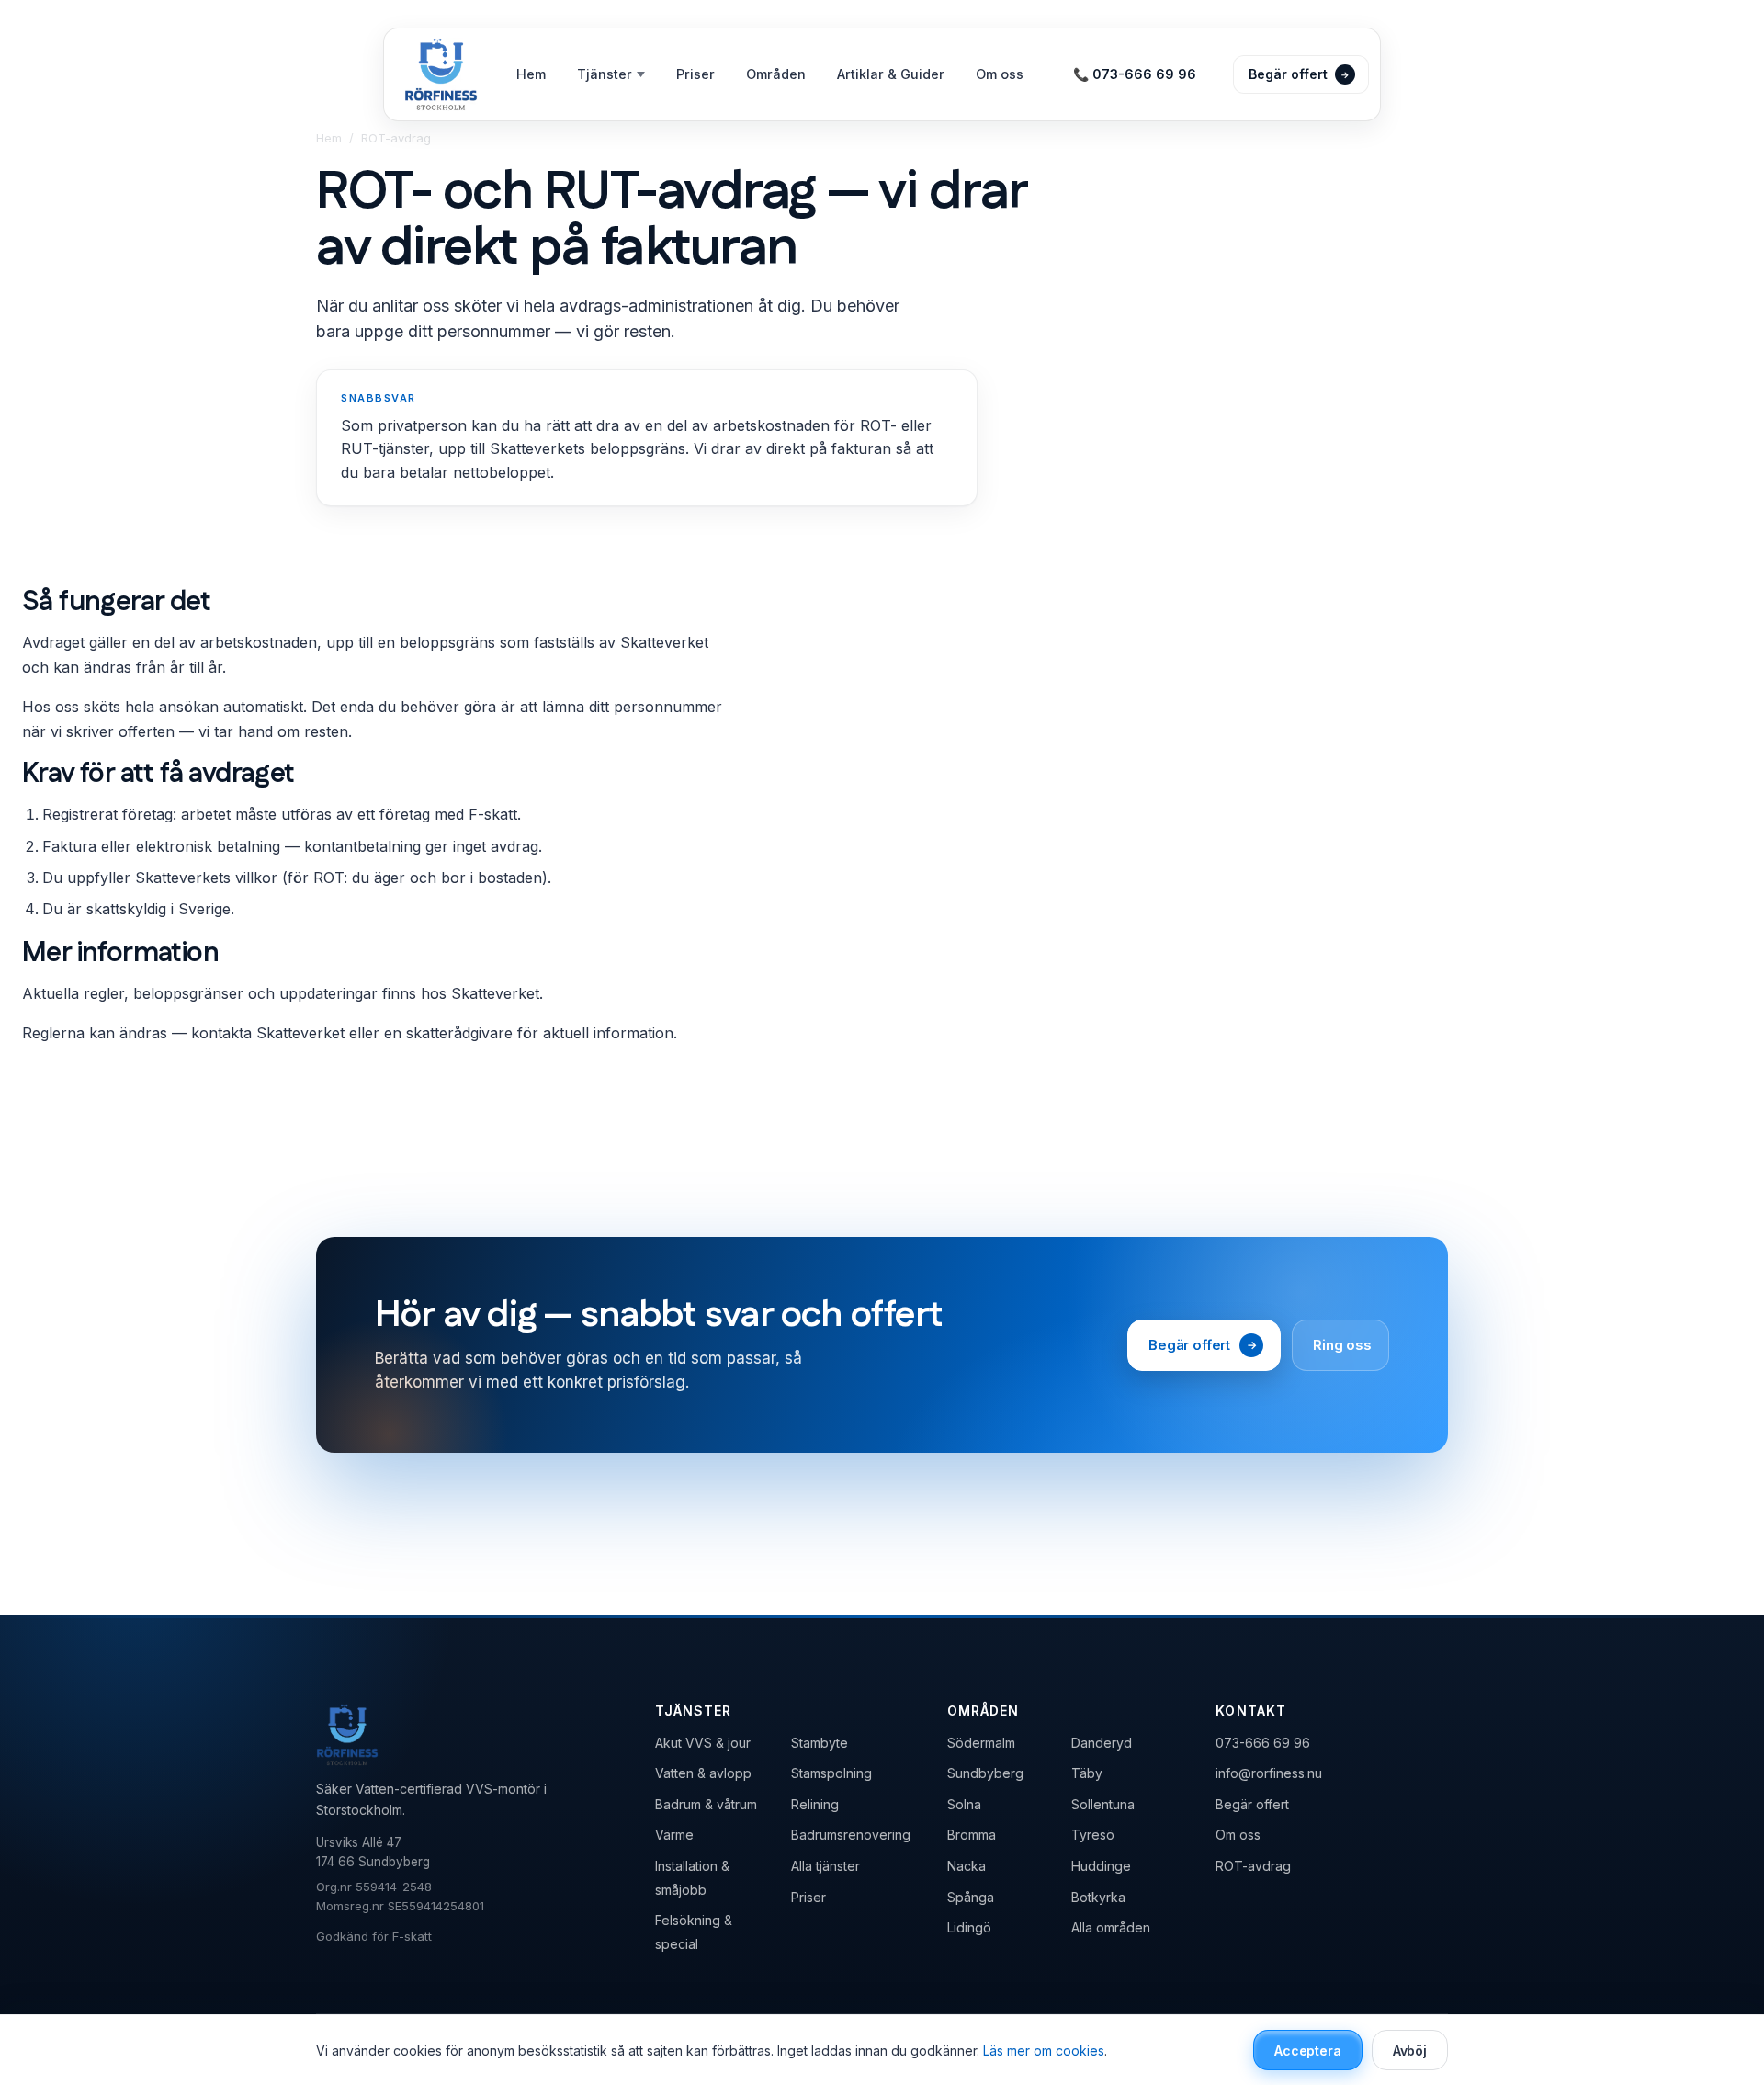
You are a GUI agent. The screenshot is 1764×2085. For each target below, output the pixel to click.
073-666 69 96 (1263, 1743)
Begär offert (1203, 1345)
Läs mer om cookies (1044, 2051)
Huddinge (1101, 1866)
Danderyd (1102, 1743)
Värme (674, 1835)
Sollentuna (1103, 1804)
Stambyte (820, 1743)
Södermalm (981, 1743)
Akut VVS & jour (703, 1743)
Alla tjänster (825, 1866)
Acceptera (1308, 2051)
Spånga (971, 1897)
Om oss (1000, 74)
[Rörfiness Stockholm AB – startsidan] (441, 74)
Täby (1087, 1773)
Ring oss (1342, 1345)
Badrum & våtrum (706, 1804)
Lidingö (969, 1927)
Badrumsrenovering (851, 1835)
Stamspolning (831, 1773)
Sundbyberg (985, 1773)
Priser (695, 74)
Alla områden (1111, 1927)
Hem (531, 74)
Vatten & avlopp (703, 1773)
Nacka (967, 1866)
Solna (964, 1804)
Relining (815, 1804)
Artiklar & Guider (891, 74)
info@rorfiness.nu (1269, 1773)
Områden (776, 74)
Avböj (1410, 2051)
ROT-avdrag (1253, 1866)
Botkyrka (1098, 1897)
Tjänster (605, 74)
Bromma (972, 1835)
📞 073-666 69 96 (1135, 74)
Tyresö (1093, 1835)
